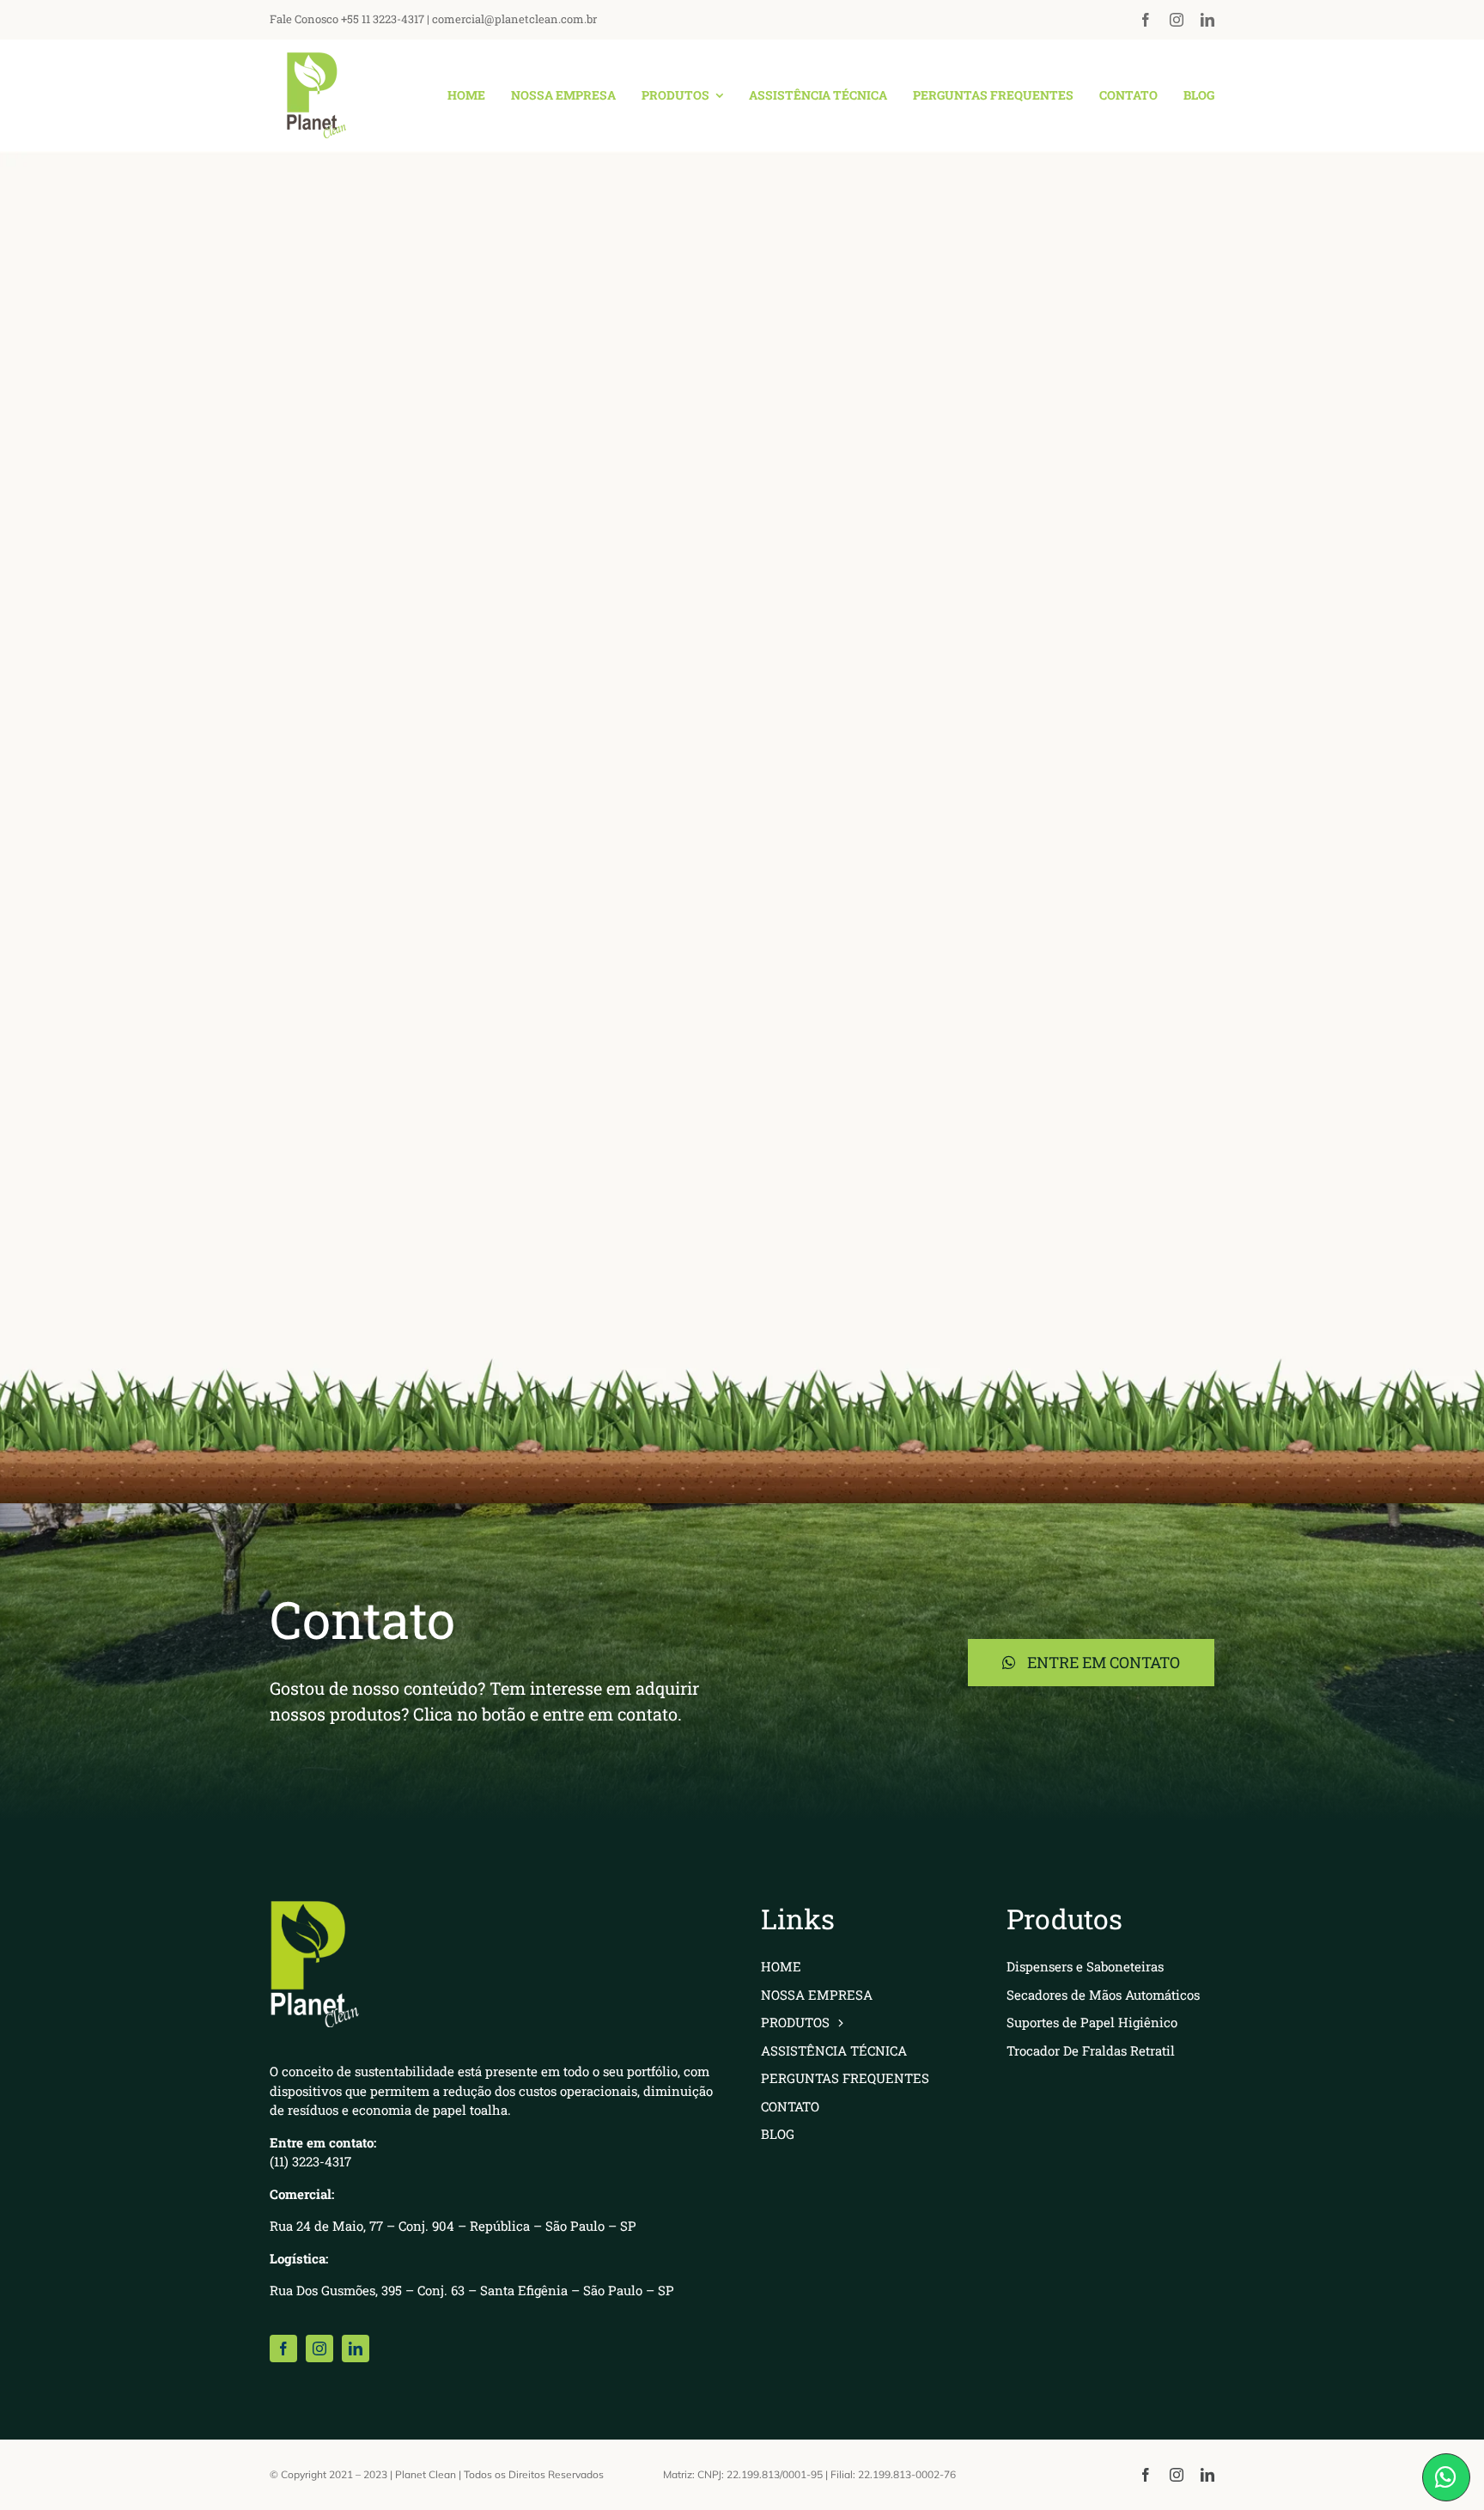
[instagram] (1177, 20)
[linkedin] (1207, 20)
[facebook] (1146, 20)
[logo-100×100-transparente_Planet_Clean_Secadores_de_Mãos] (313, 61)
